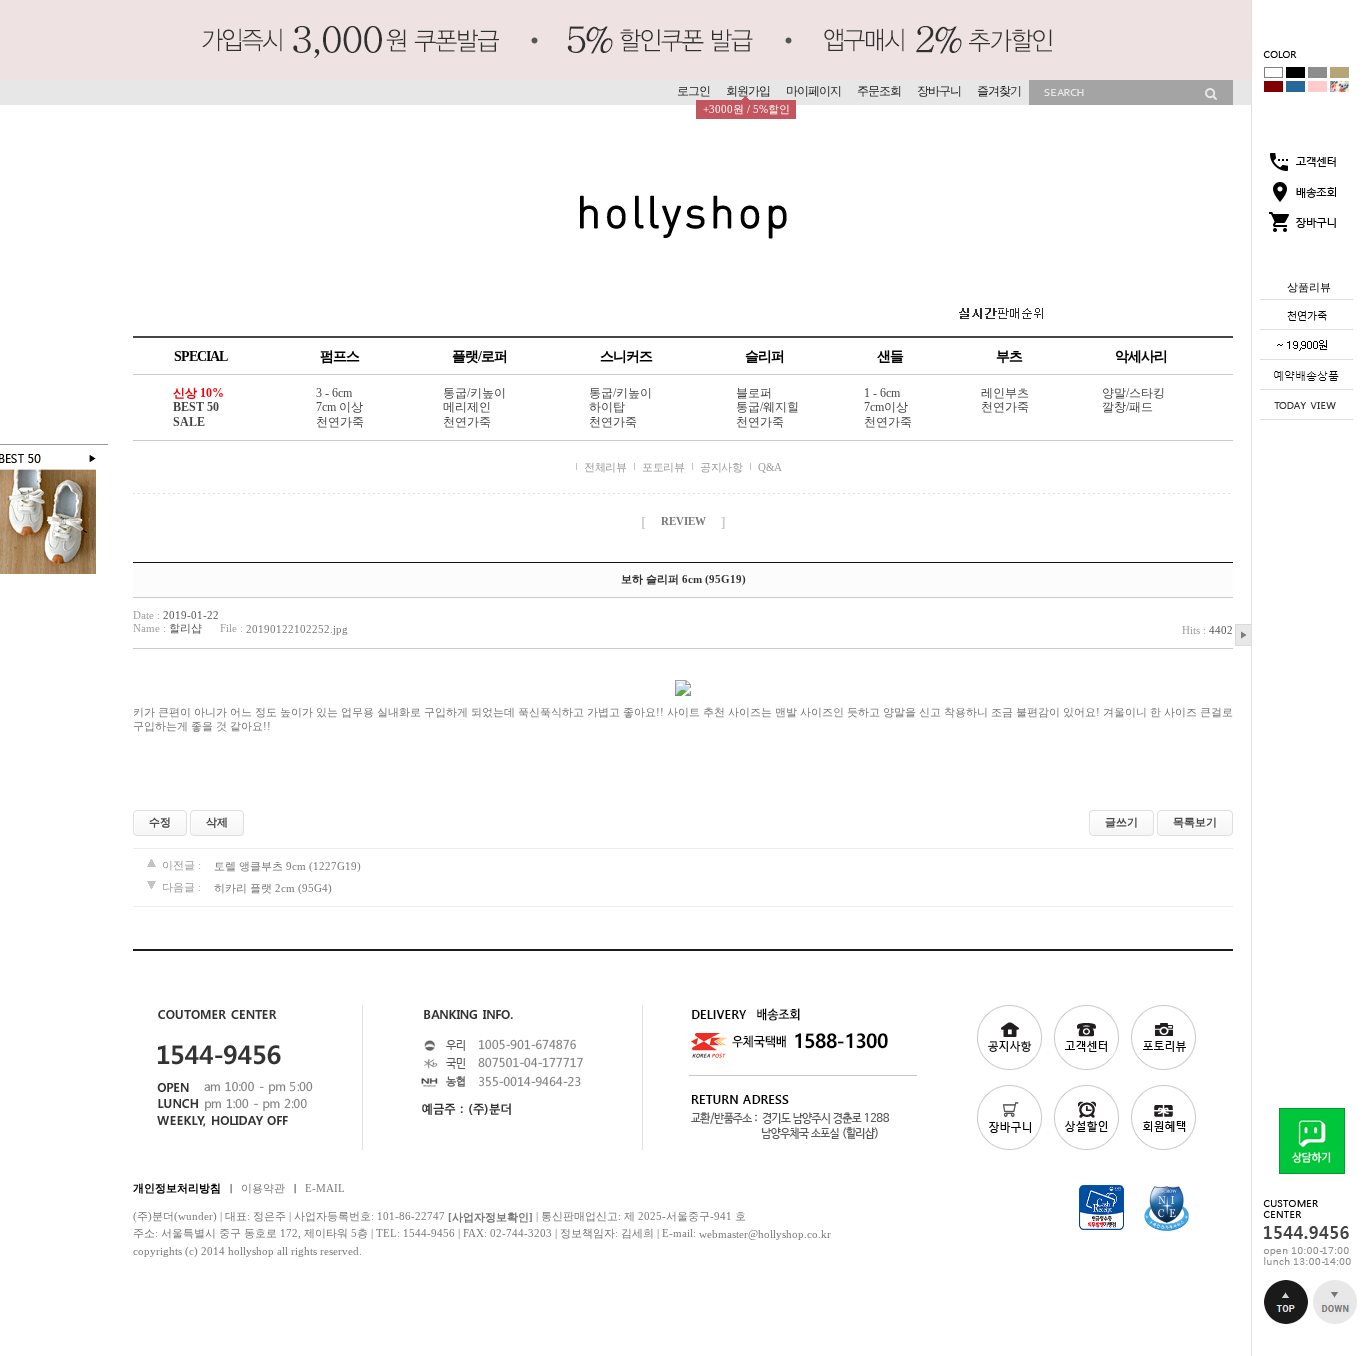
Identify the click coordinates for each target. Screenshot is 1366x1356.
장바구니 (939, 91)
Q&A (770, 467)
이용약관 (263, 1187)
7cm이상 (886, 408)
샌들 (890, 356)
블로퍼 (754, 393)
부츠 (1009, 356)
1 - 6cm (882, 393)
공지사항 (721, 467)
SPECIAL (200, 356)
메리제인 (467, 408)
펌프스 (339, 356)
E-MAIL (325, 1187)
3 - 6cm (334, 393)
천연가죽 (340, 422)
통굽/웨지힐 (767, 408)
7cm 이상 (339, 408)
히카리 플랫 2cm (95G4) (273, 888)
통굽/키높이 (474, 393)
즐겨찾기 (999, 91)
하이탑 (607, 408)
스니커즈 (626, 356)
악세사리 (1141, 356)
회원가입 (748, 91)
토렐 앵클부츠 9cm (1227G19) (287, 865)
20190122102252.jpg (297, 629)
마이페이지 (813, 91)
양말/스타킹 (1133, 393)
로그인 (693, 91)
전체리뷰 (605, 467)
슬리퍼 (764, 356)
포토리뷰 (663, 467)
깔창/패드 (1127, 408)
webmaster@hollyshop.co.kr (765, 1234)
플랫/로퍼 (479, 356)
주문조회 (879, 91)
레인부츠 (1005, 393)
